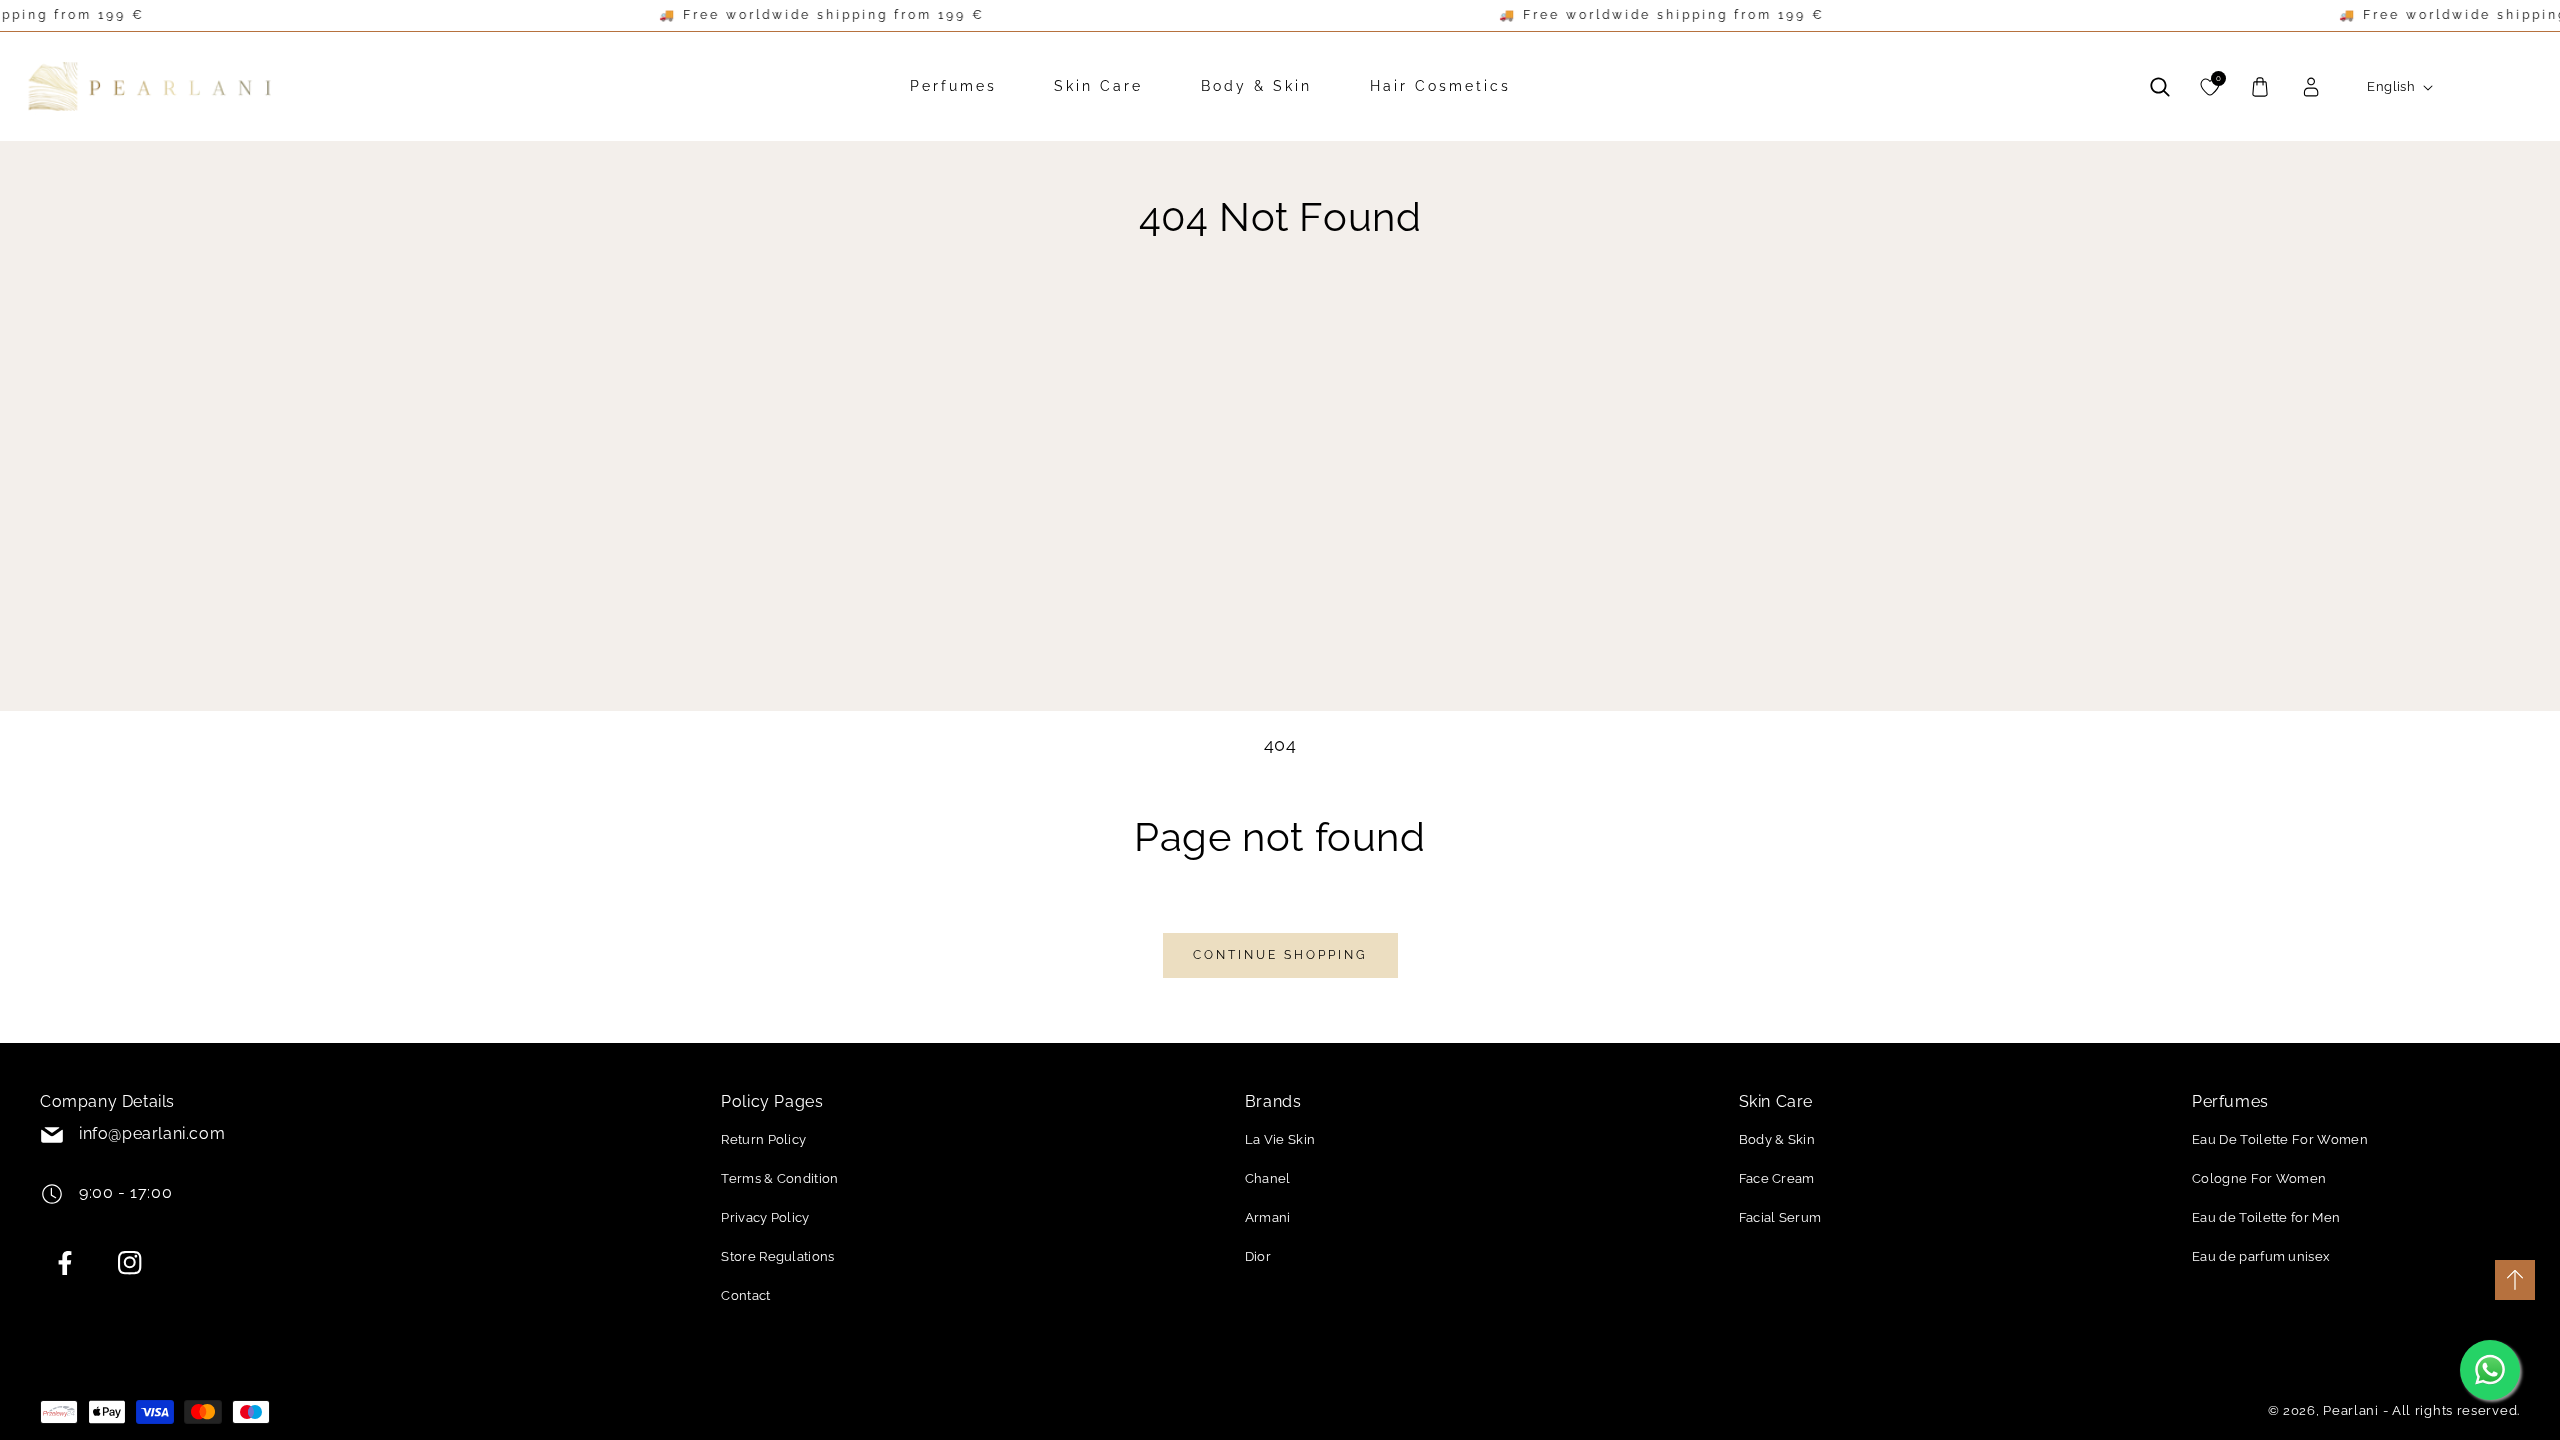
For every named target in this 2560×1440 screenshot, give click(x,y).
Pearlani (2351, 1410)
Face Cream (1777, 1178)
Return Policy (763, 1139)
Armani (1268, 1217)
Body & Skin (1777, 1139)
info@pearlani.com (152, 1133)
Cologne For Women (2259, 1178)
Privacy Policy (765, 1217)
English (2391, 86)
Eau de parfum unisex (2261, 1256)
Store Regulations (777, 1256)
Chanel (1268, 1178)
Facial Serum (1780, 1217)
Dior (1258, 1256)
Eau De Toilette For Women (2280, 1139)
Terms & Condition (779, 1178)
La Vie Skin (1280, 1139)
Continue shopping (1280, 955)
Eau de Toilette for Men (2266, 1217)
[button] (2160, 87)
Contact (745, 1295)
